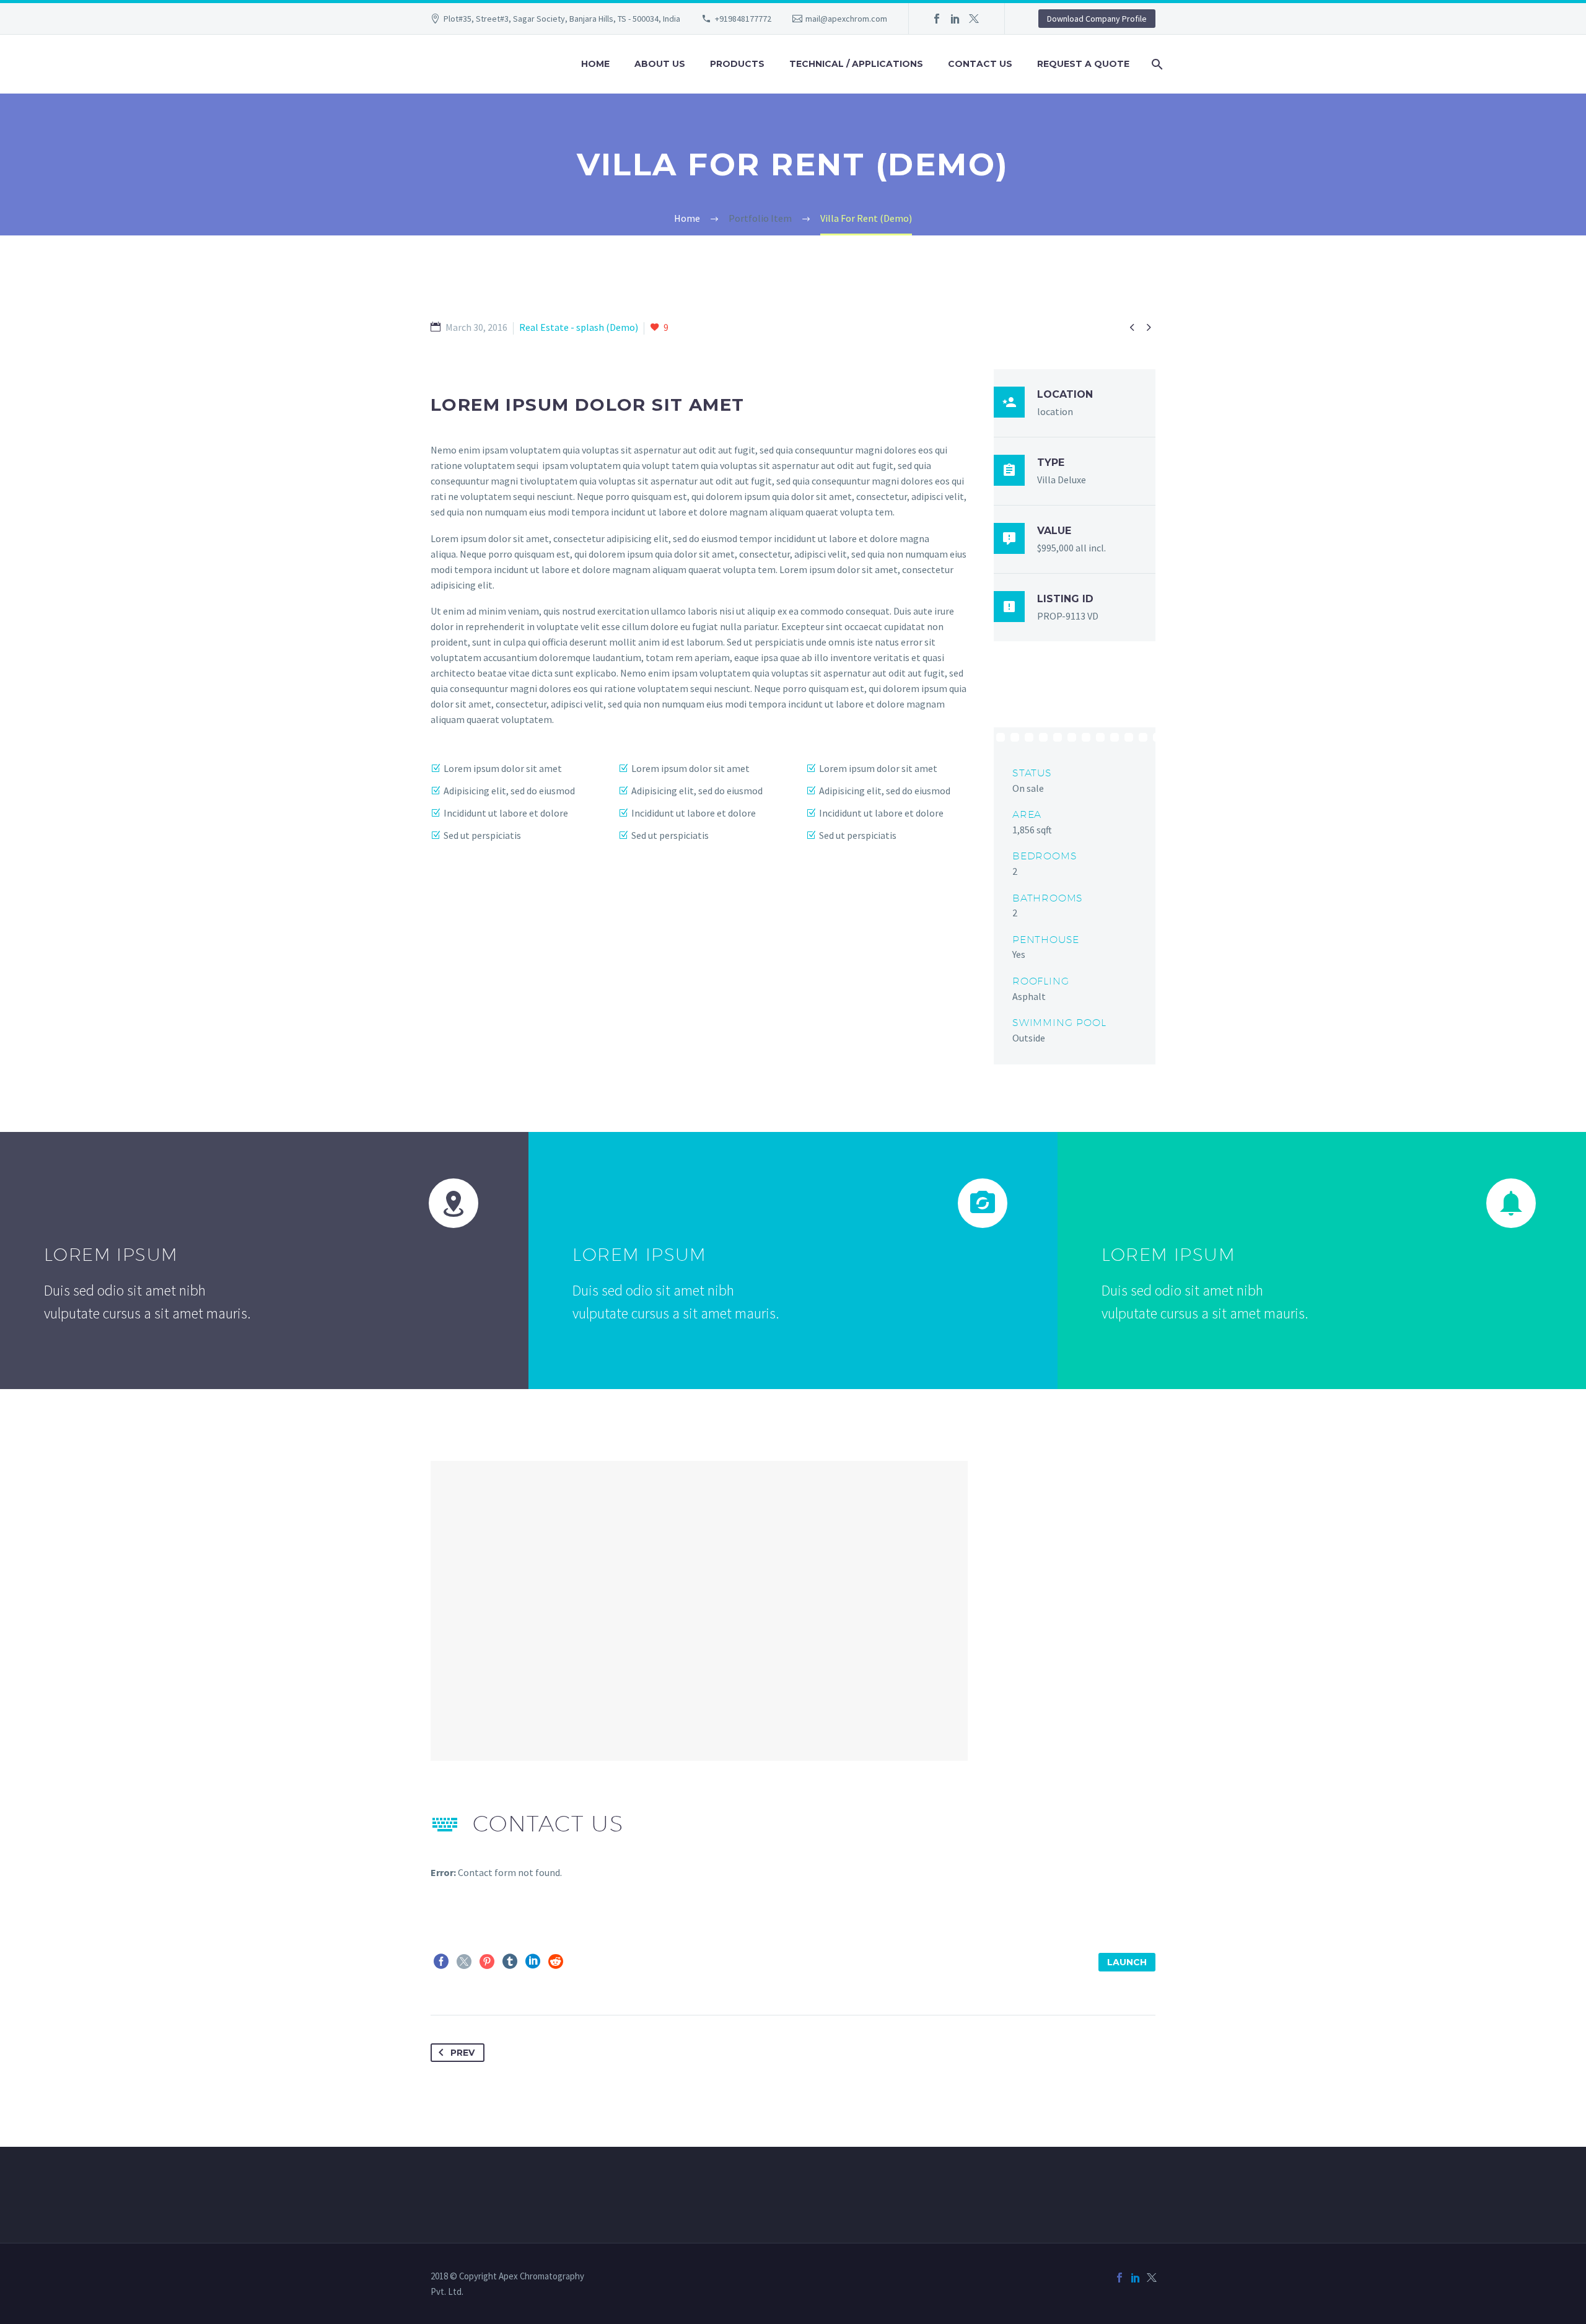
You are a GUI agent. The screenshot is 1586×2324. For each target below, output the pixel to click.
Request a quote (1083, 64)
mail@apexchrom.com (846, 19)
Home (595, 64)
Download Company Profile (1097, 19)
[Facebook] (937, 19)
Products (737, 64)
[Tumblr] (510, 1962)
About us (660, 64)
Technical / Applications (856, 64)
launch (1127, 1962)
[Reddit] (556, 1962)
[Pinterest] (487, 1962)
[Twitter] (974, 19)
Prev (462, 2053)
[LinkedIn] (955, 19)
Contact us (980, 64)
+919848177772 (743, 19)
